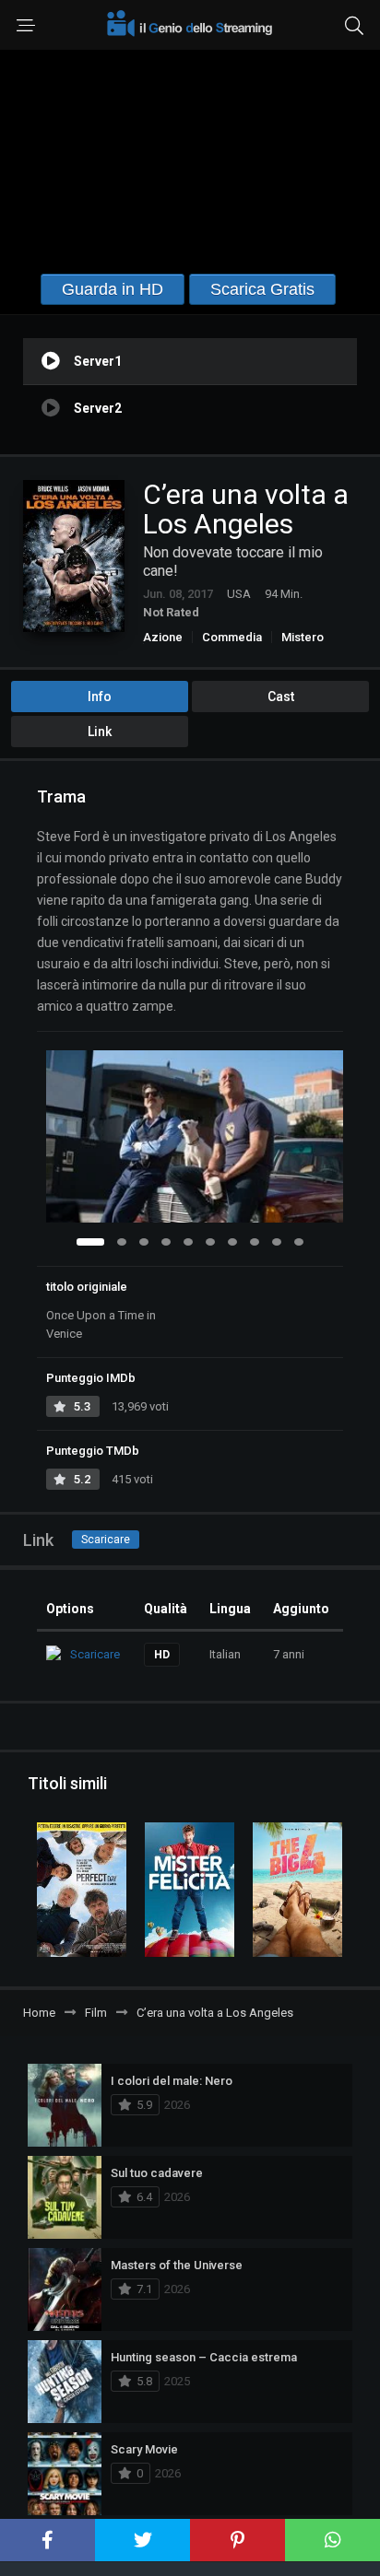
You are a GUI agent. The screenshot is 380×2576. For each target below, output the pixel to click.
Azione (163, 637)
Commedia (232, 637)
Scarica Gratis (262, 289)
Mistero (303, 637)
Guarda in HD (113, 289)
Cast (281, 697)
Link (100, 732)
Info (100, 697)
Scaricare (106, 1540)
